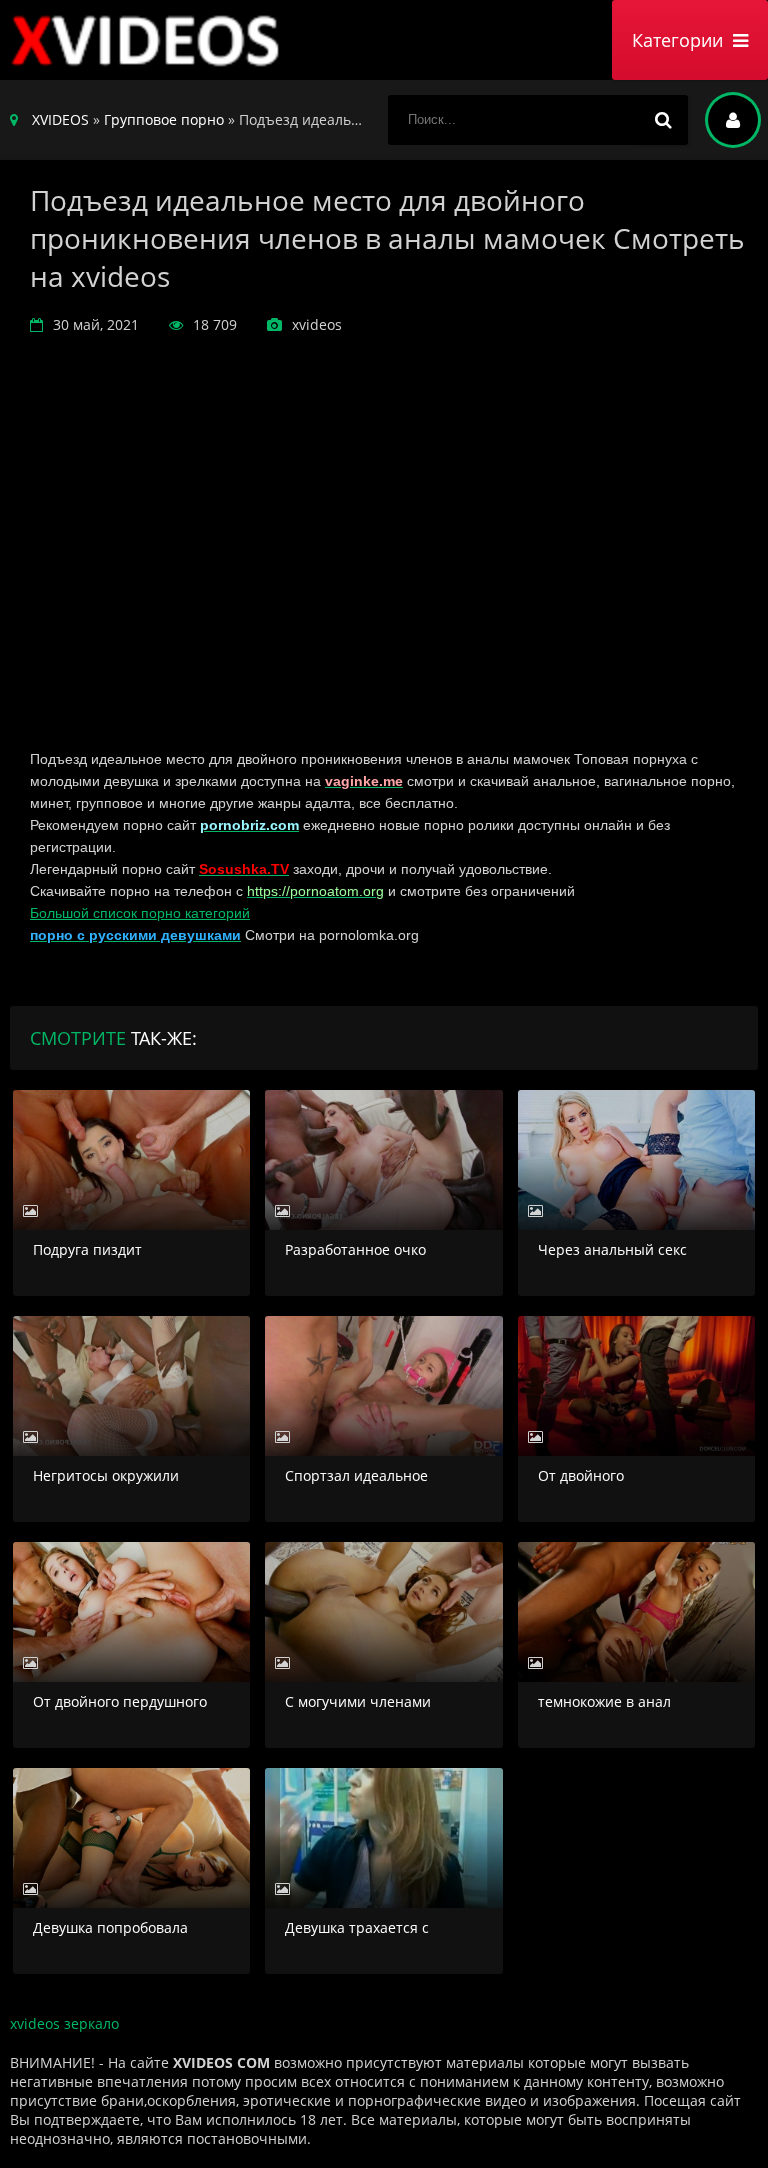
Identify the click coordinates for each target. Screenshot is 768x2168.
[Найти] (663, 120)
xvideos (150, 40)
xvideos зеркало (64, 2023)
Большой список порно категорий (140, 913)
